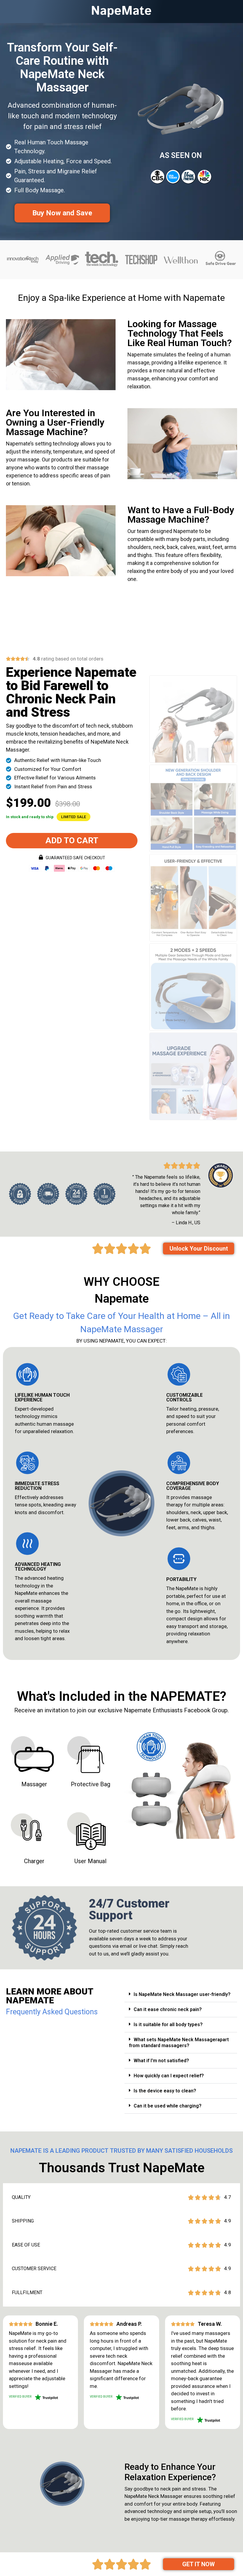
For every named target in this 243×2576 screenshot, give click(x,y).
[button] (73, 817)
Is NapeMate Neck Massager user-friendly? (182, 1994)
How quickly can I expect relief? (169, 2076)
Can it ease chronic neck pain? (168, 2009)
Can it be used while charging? (168, 2106)
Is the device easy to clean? (165, 2091)
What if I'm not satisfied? (161, 2061)
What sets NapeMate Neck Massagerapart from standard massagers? (179, 2043)
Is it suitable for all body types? (168, 2025)
